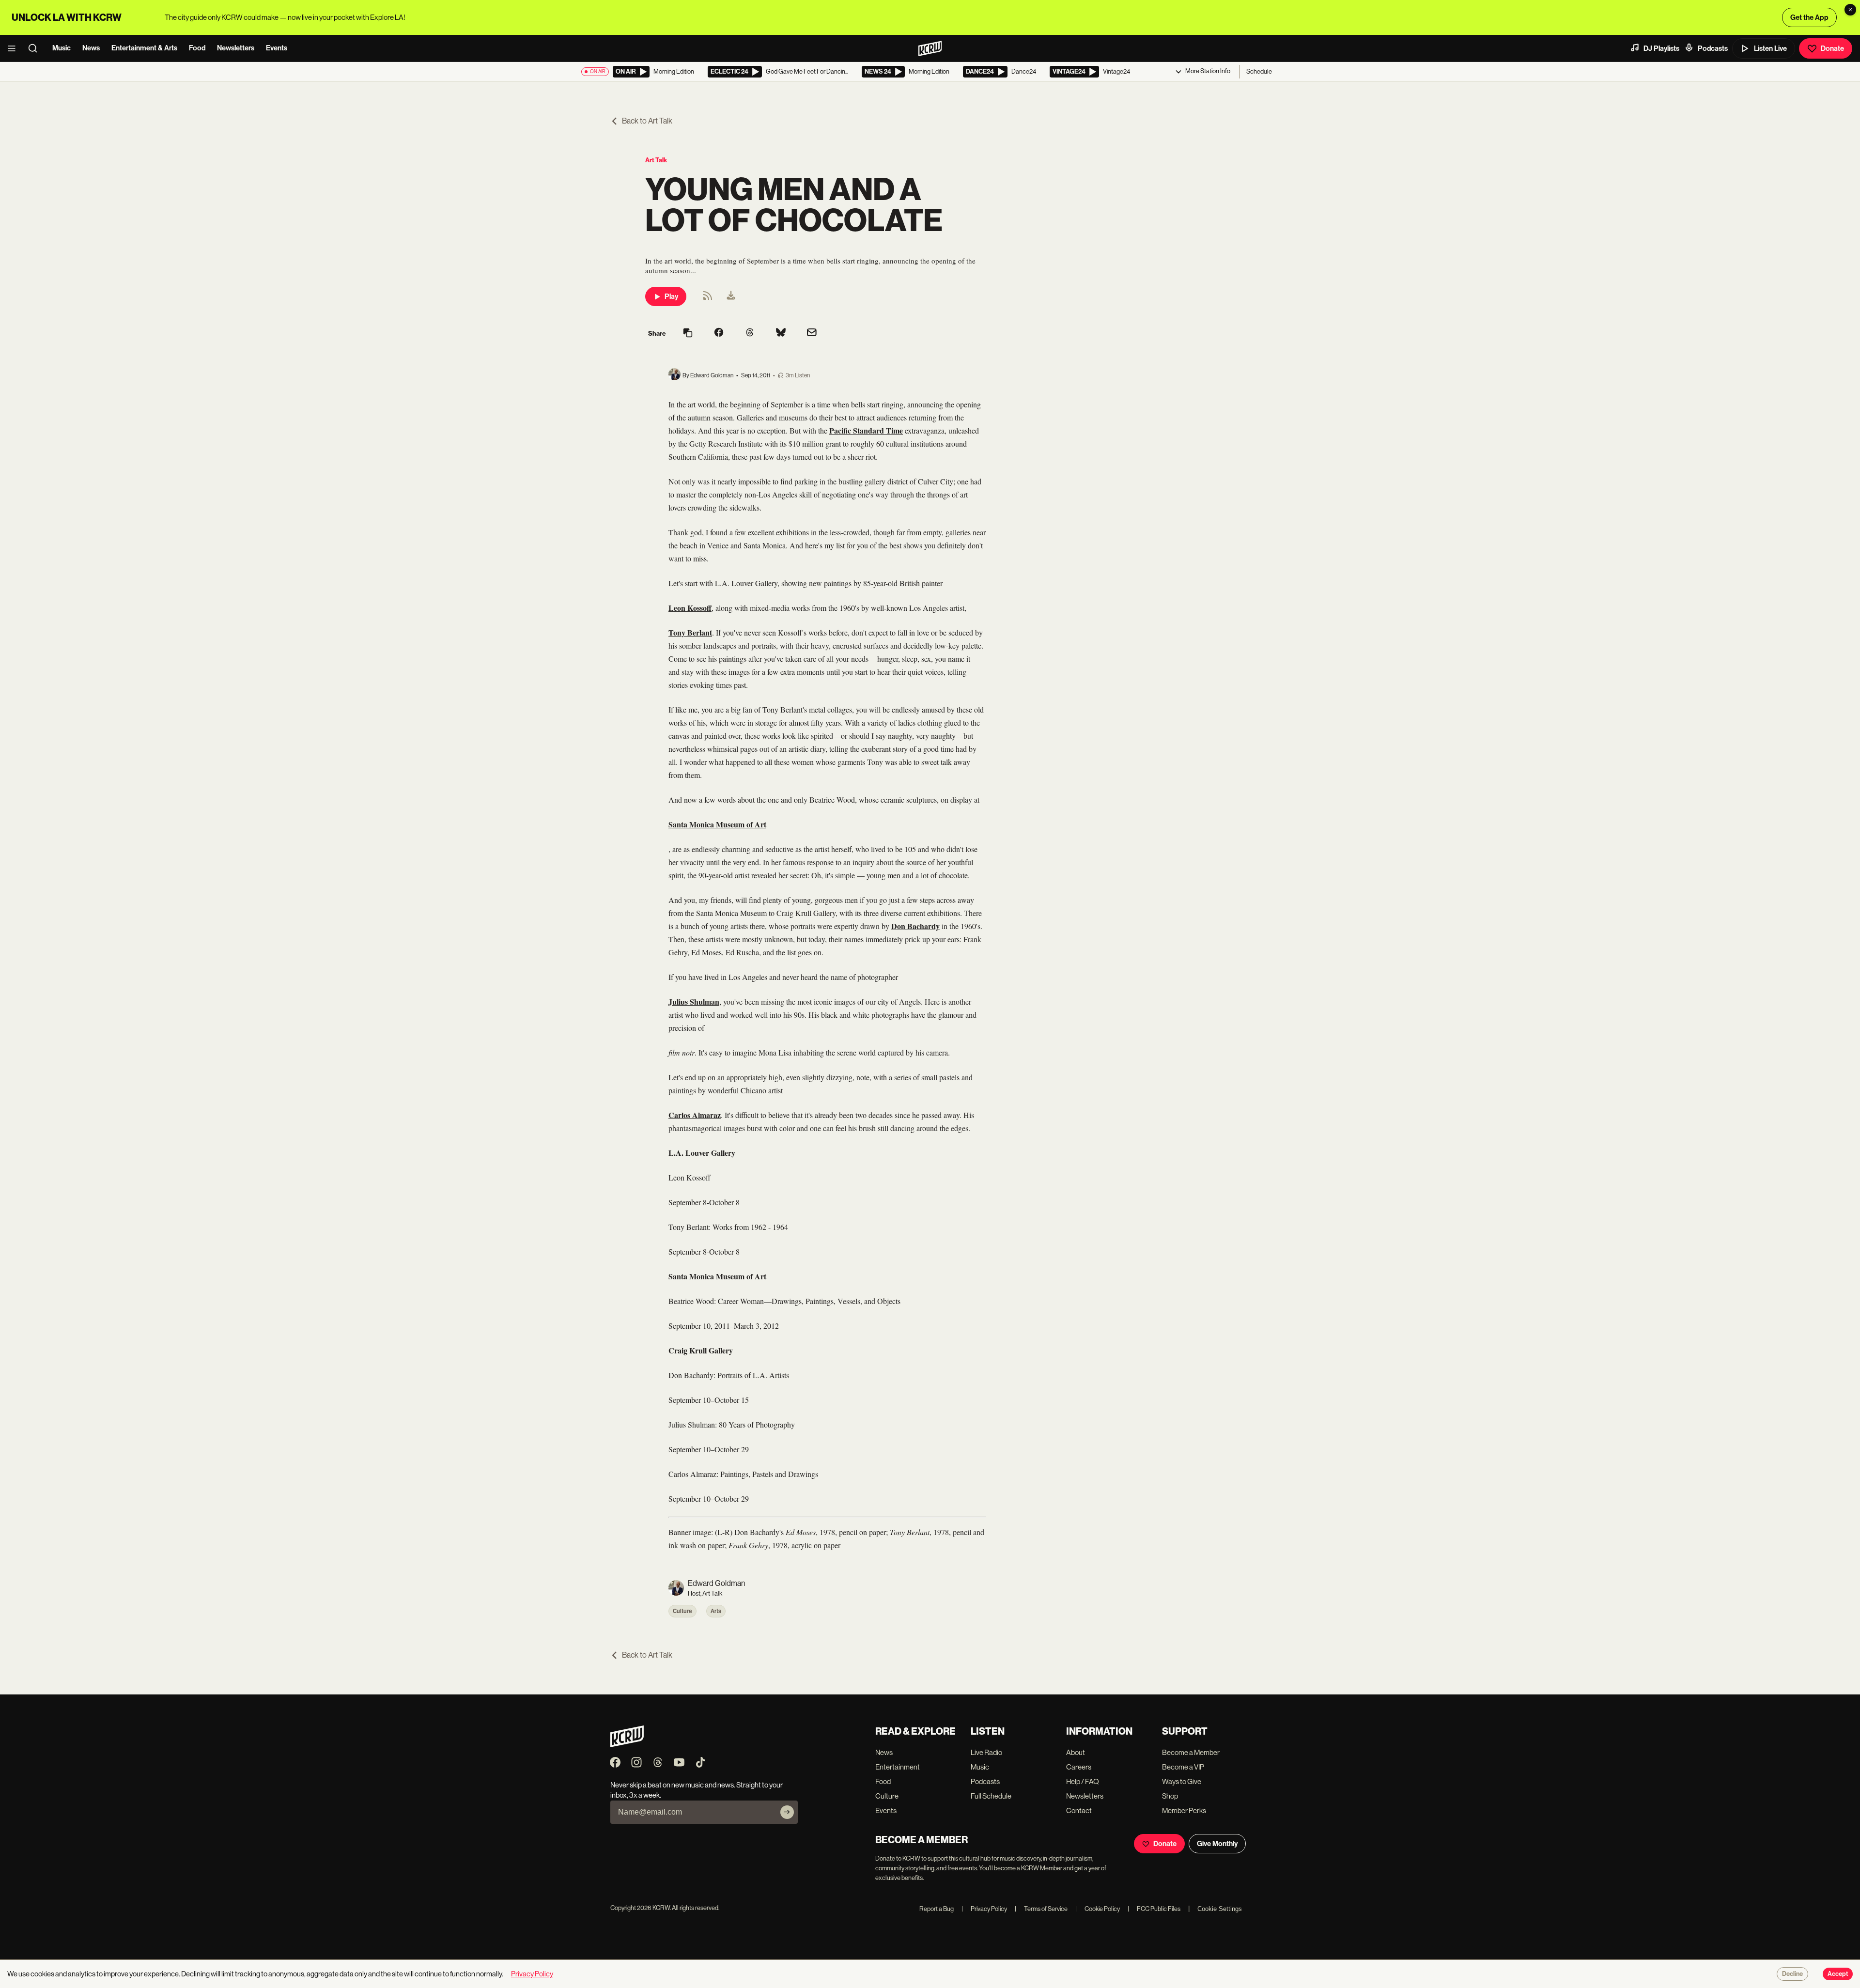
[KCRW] (627, 1745)
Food (197, 48)
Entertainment (898, 1767)
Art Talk (656, 160)
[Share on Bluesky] (781, 333)
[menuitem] (731, 296)
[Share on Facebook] (719, 333)
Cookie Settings (1220, 1909)
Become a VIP (1183, 1767)
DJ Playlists (1661, 48)
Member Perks (1184, 1810)
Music (62, 48)
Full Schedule (991, 1796)
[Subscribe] (787, 1812)
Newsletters (236, 48)
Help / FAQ (1083, 1781)
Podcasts (1713, 48)
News (91, 48)
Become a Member (1191, 1752)
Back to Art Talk (647, 121)
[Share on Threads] (750, 333)
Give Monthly (1217, 1844)
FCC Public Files (1154, 1909)
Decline (1792, 1974)
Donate (1832, 48)
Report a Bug (937, 1909)
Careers (1079, 1767)
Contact (1079, 1810)
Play (671, 296)
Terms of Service (1041, 1909)
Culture (682, 1611)
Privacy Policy (984, 1909)
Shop (1170, 1796)
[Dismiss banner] (1850, 10)
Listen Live (1770, 48)
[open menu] (15, 48)
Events (277, 48)
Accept (1838, 1974)
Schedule (1259, 71)
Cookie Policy (1098, 1909)
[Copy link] (688, 334)
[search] (36, 48)
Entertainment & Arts (144, 48)
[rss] (708, 299)
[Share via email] (812, 334)
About (1076, 1752)
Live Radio (986, 1752)
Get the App (1809, 17)
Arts (716, 1611)
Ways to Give (1182, 1781)
